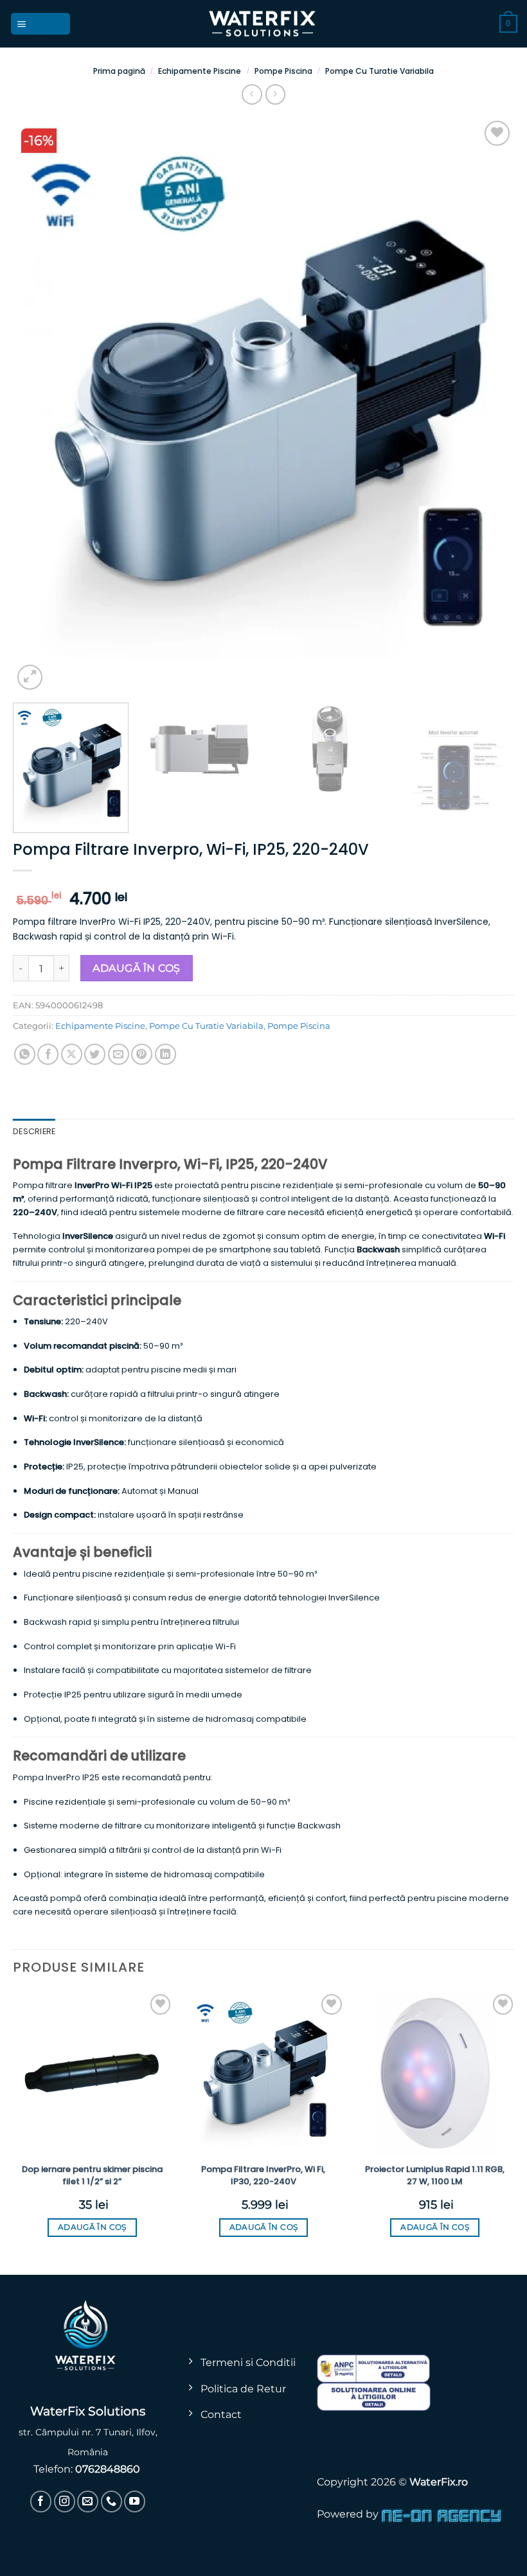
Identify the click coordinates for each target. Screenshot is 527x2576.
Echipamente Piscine (200, 71)
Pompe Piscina (283, 71)
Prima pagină (119, 71)
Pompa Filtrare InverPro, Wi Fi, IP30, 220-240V (263, 2175)
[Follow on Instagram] (65, 2501)
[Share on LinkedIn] (165, 1054)
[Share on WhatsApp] (25, 1054)
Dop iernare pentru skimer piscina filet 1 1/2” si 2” (92, 2175)
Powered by (349, 2514)
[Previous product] (275, 94)
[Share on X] (72, 1054)
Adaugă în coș (136, 968)
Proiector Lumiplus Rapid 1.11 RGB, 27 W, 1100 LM (435, 2175)
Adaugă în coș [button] (92, 2227)
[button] (41, 23)
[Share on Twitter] (95, 1054)
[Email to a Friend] (119, 1054)
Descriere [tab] (34, 1131)
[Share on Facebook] (48, 1054)
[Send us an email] (88, 2501)
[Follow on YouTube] (135, 2501)
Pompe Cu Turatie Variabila (380, 71)
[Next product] (252, 94)
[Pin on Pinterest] (142, 1054)
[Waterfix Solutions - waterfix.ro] (264, 24)
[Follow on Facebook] (41, 2501)
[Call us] (112, 2501)
